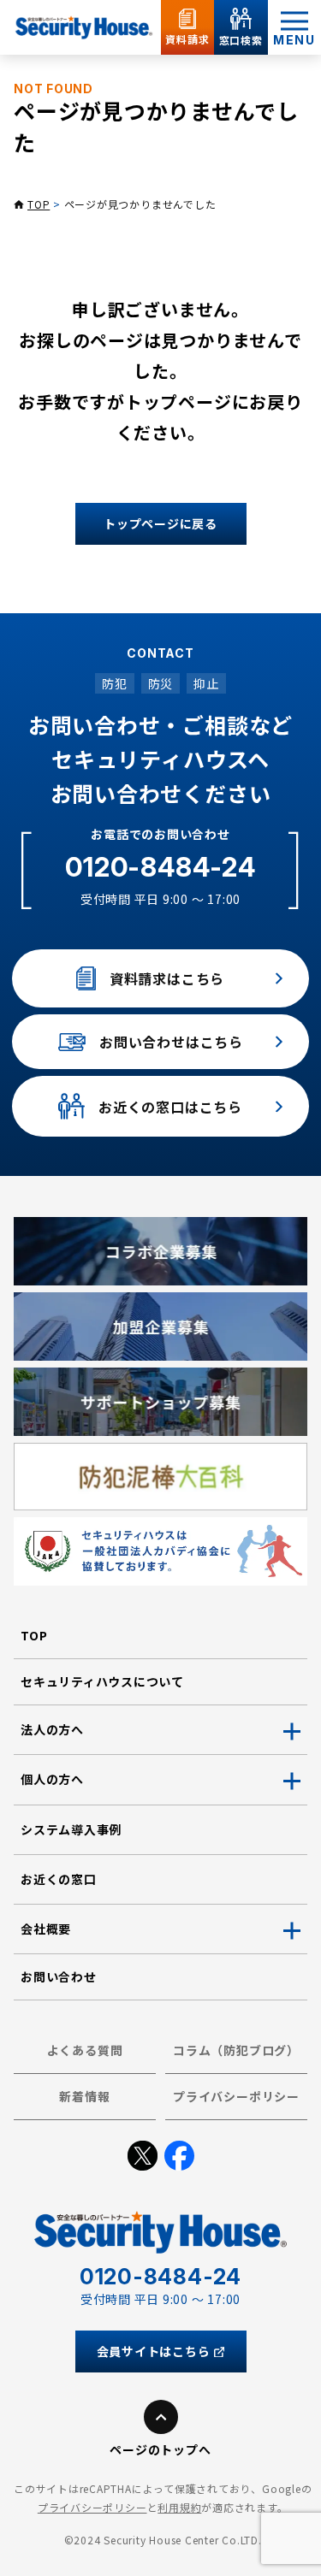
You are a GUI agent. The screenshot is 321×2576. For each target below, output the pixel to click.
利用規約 (179, 2507)
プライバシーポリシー (236, 2096)
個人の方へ (52, 1779)
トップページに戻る (160, 523)
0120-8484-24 (160, 867)
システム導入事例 (71, 1829)
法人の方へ (52, 1729)
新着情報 (84, 2096)
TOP (39, 204)
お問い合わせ (59, 1976)
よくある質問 (85, 2050)
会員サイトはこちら (154, 2351)
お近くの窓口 (59, 1879)
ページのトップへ (160, 2449)
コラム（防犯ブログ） (236, 2050)
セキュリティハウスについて (102, 1681)
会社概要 (46, 1929)
